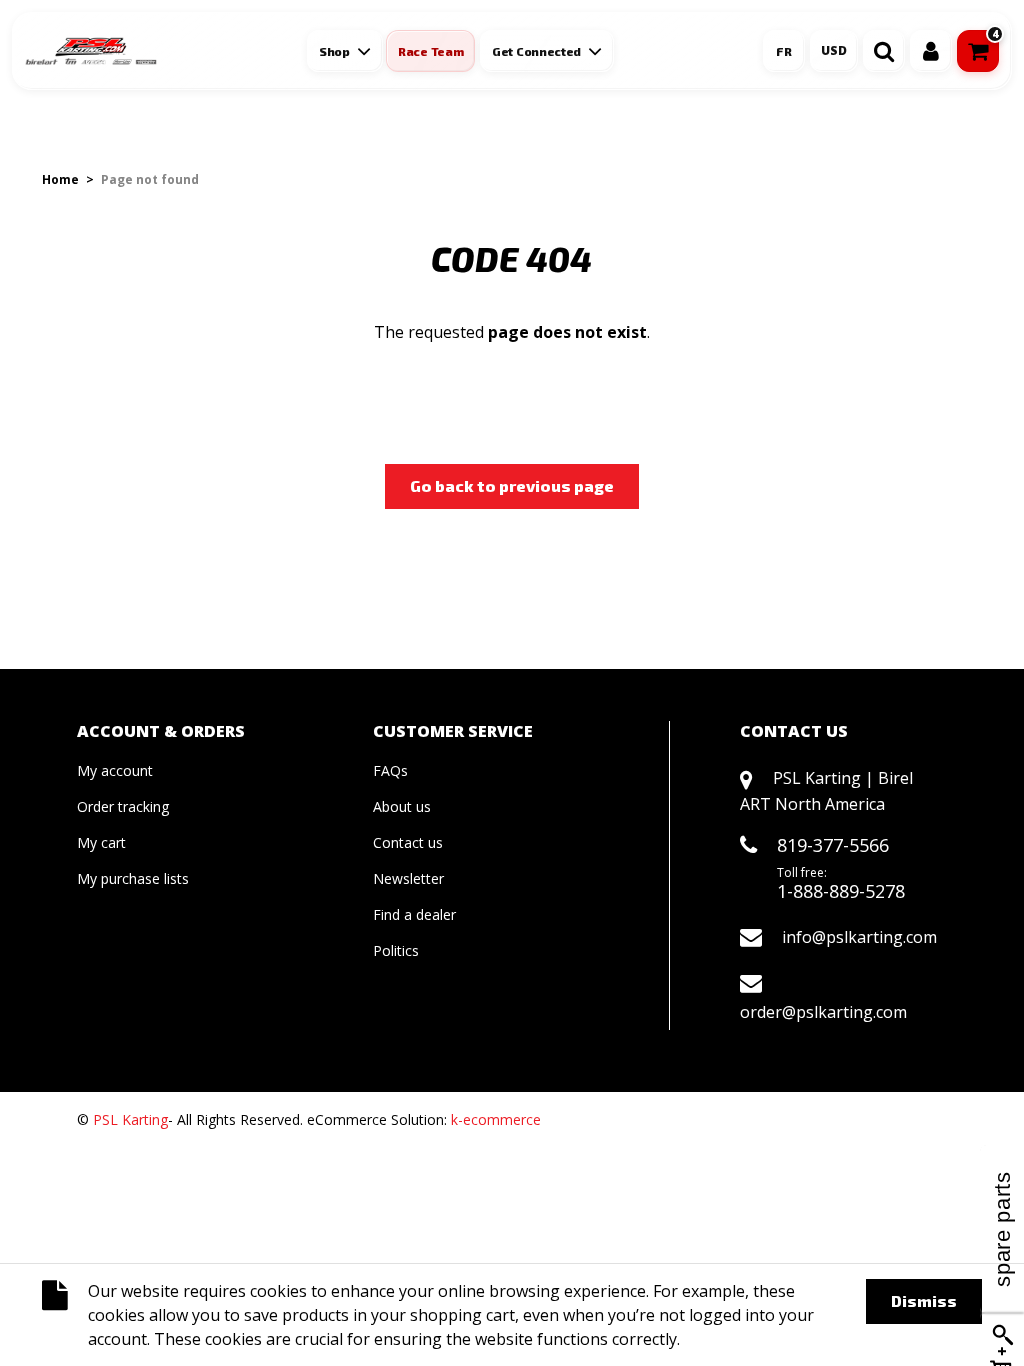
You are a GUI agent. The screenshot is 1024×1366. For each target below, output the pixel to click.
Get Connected (536, 51)
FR (784, 51)
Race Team (430, 51)
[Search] (884, 51)
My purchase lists (133, 878)
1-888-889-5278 (841, 891)
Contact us (408, 842)
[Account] (931, 51)
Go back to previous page (512, 485)
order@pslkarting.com (823, 1012)
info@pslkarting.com (859, 937)
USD (834, 50)
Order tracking (123, 806)
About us (402, 806)
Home (60, 179)
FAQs (390, 770)
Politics (396, 950)
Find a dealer (414, 914)
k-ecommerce (496, 1119)
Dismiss (924, 1300)
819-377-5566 (833, 845)
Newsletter (408, 878)
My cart (101, 842)
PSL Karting (130, 1119)
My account (115, 770)
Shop (334, 51)
